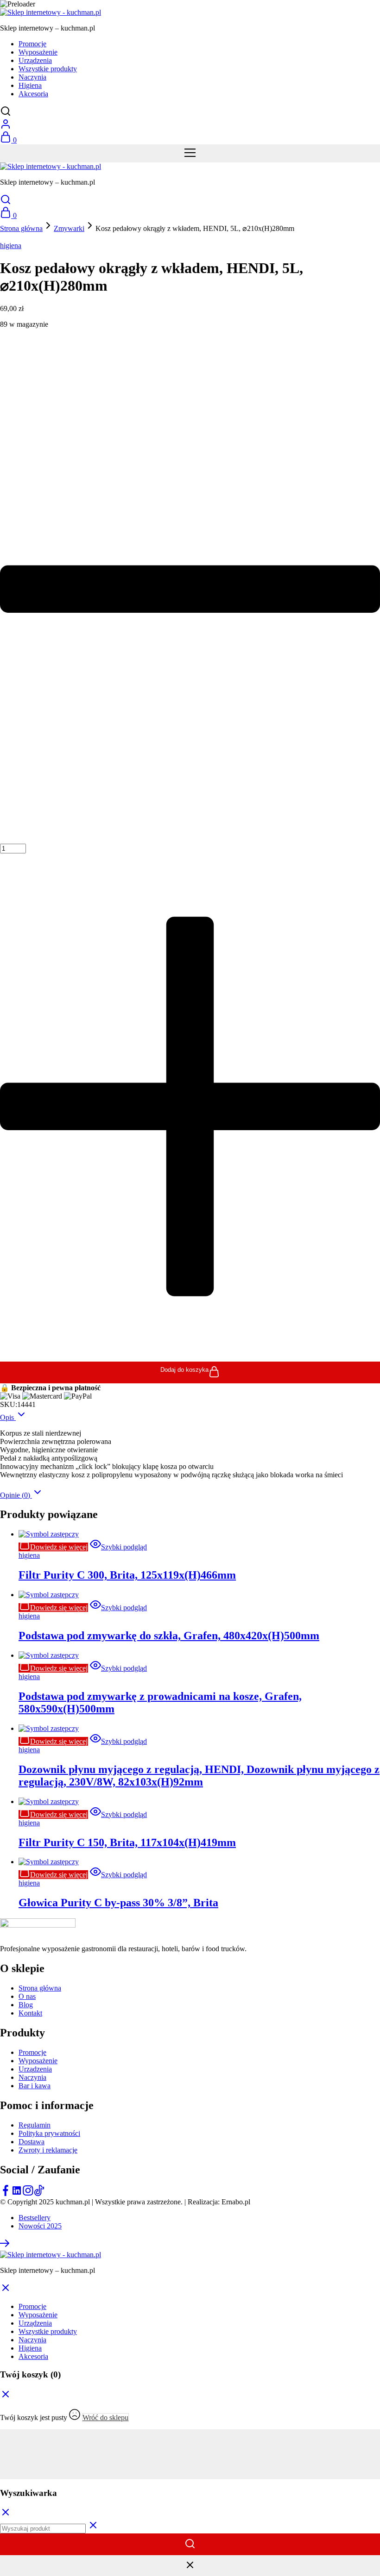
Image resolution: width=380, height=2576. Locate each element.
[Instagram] (28, 2193)
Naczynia (32, 77)
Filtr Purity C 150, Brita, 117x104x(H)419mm (127, 1842)
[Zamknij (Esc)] (190, 2458)
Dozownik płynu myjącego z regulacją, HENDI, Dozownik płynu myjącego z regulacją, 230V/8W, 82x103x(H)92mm (199, 1776)
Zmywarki (69, 228)
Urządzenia (35, 60)
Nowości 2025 (40, 2226)
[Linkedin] (17, 2193)
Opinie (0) (16, 1495)
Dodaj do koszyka (184, 1370)
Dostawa (32, 2142)
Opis (8, 1417)
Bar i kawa (35, 2086)
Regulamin (35, 2125)
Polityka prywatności (49, 2133)
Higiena (30, 85)
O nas (27, 1996)
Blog (26, 2005)
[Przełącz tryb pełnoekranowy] (190, 2442)
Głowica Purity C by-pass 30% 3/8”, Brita (118, 1903)
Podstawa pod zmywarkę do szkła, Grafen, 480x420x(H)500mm (169, 1636)
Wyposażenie (38, 52)
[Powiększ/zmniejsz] (190, 2433)
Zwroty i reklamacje (48, 2150)
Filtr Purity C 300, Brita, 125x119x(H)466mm (127, 1575)
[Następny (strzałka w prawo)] (190, 2475)
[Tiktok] (39, 2193)
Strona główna (21, 228)
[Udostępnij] (190, 2450)
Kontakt (30, 2013)
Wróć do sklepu (105, 2417)
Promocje (32, 44)
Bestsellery (35, 2218)
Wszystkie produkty (48, 69)
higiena (11, 246)
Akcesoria (33, 94)
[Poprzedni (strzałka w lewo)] (190, 2467)
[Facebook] (6, 2193)
